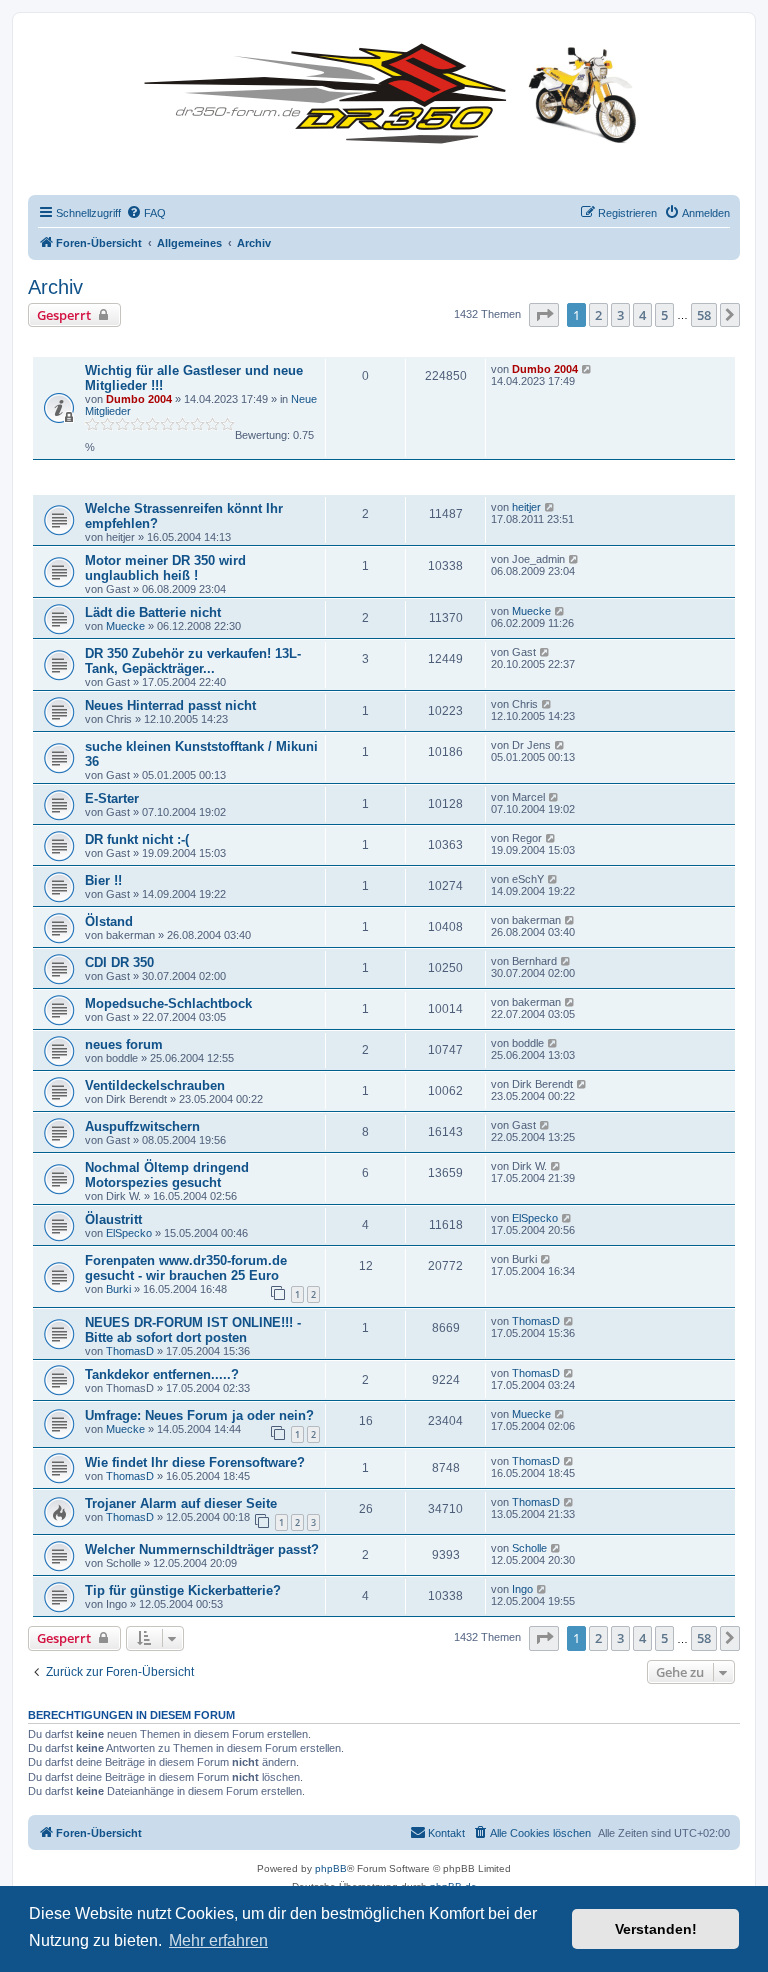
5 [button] (664, 315)
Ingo (522, 1589)
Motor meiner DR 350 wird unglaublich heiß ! (165, 568)
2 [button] (598, 315)
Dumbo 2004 (139, 399)
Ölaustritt (113, 1219)
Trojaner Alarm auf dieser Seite (181, 1503)
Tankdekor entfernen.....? (162, 1374)
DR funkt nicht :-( (137, 839)
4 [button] (642, 315)
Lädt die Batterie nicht (153, 612)
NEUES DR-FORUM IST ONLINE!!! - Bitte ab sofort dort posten (193, 1330)
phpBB (331, 1868)
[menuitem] (146, 213)
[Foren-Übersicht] (395, 89)
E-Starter (112, 798)
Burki (118, 1289)
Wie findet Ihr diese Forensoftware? (195, 1462)
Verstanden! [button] (656, 1929)
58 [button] (704, 315)
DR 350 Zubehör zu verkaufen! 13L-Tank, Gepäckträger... (193, 661)
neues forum (124, 1044)
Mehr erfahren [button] (218, 1940)
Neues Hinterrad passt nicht (170, 705)
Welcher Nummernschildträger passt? (202, 1549)
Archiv (55, 287)
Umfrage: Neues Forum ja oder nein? (199, 1415)
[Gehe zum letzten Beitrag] (587, 369)
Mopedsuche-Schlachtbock (168, 1003)
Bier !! (103, 880)
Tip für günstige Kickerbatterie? (183, 1590)
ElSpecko (129, 1233)
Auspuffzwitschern (142, 1126)
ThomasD (130, 1351)
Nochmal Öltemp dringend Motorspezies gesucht (167, 1175)
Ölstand (109, 921)
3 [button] (620, 315)
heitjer (526, 507)
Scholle (529, 1548)
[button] (544, 315)
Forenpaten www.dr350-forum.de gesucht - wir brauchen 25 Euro (186, 1268)
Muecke (125, 626)
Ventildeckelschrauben (155, 1085)
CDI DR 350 (119, 962)
